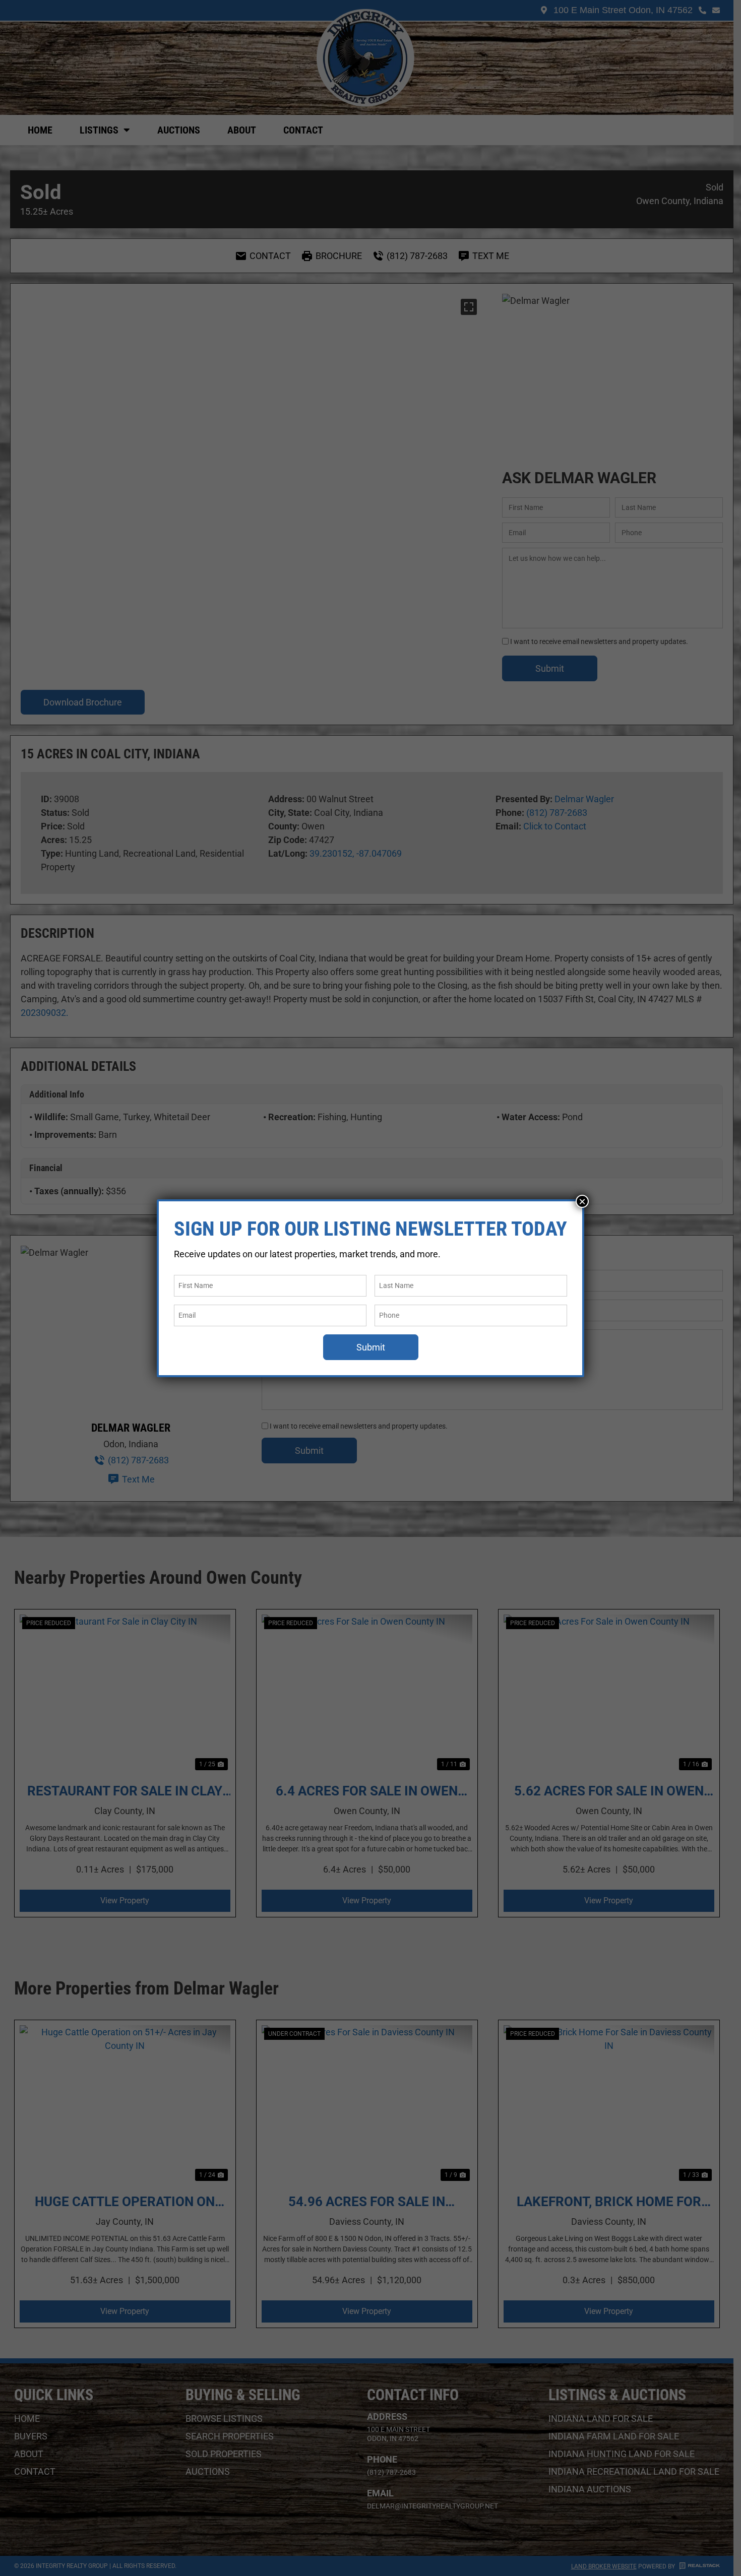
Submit (371, 1347)
